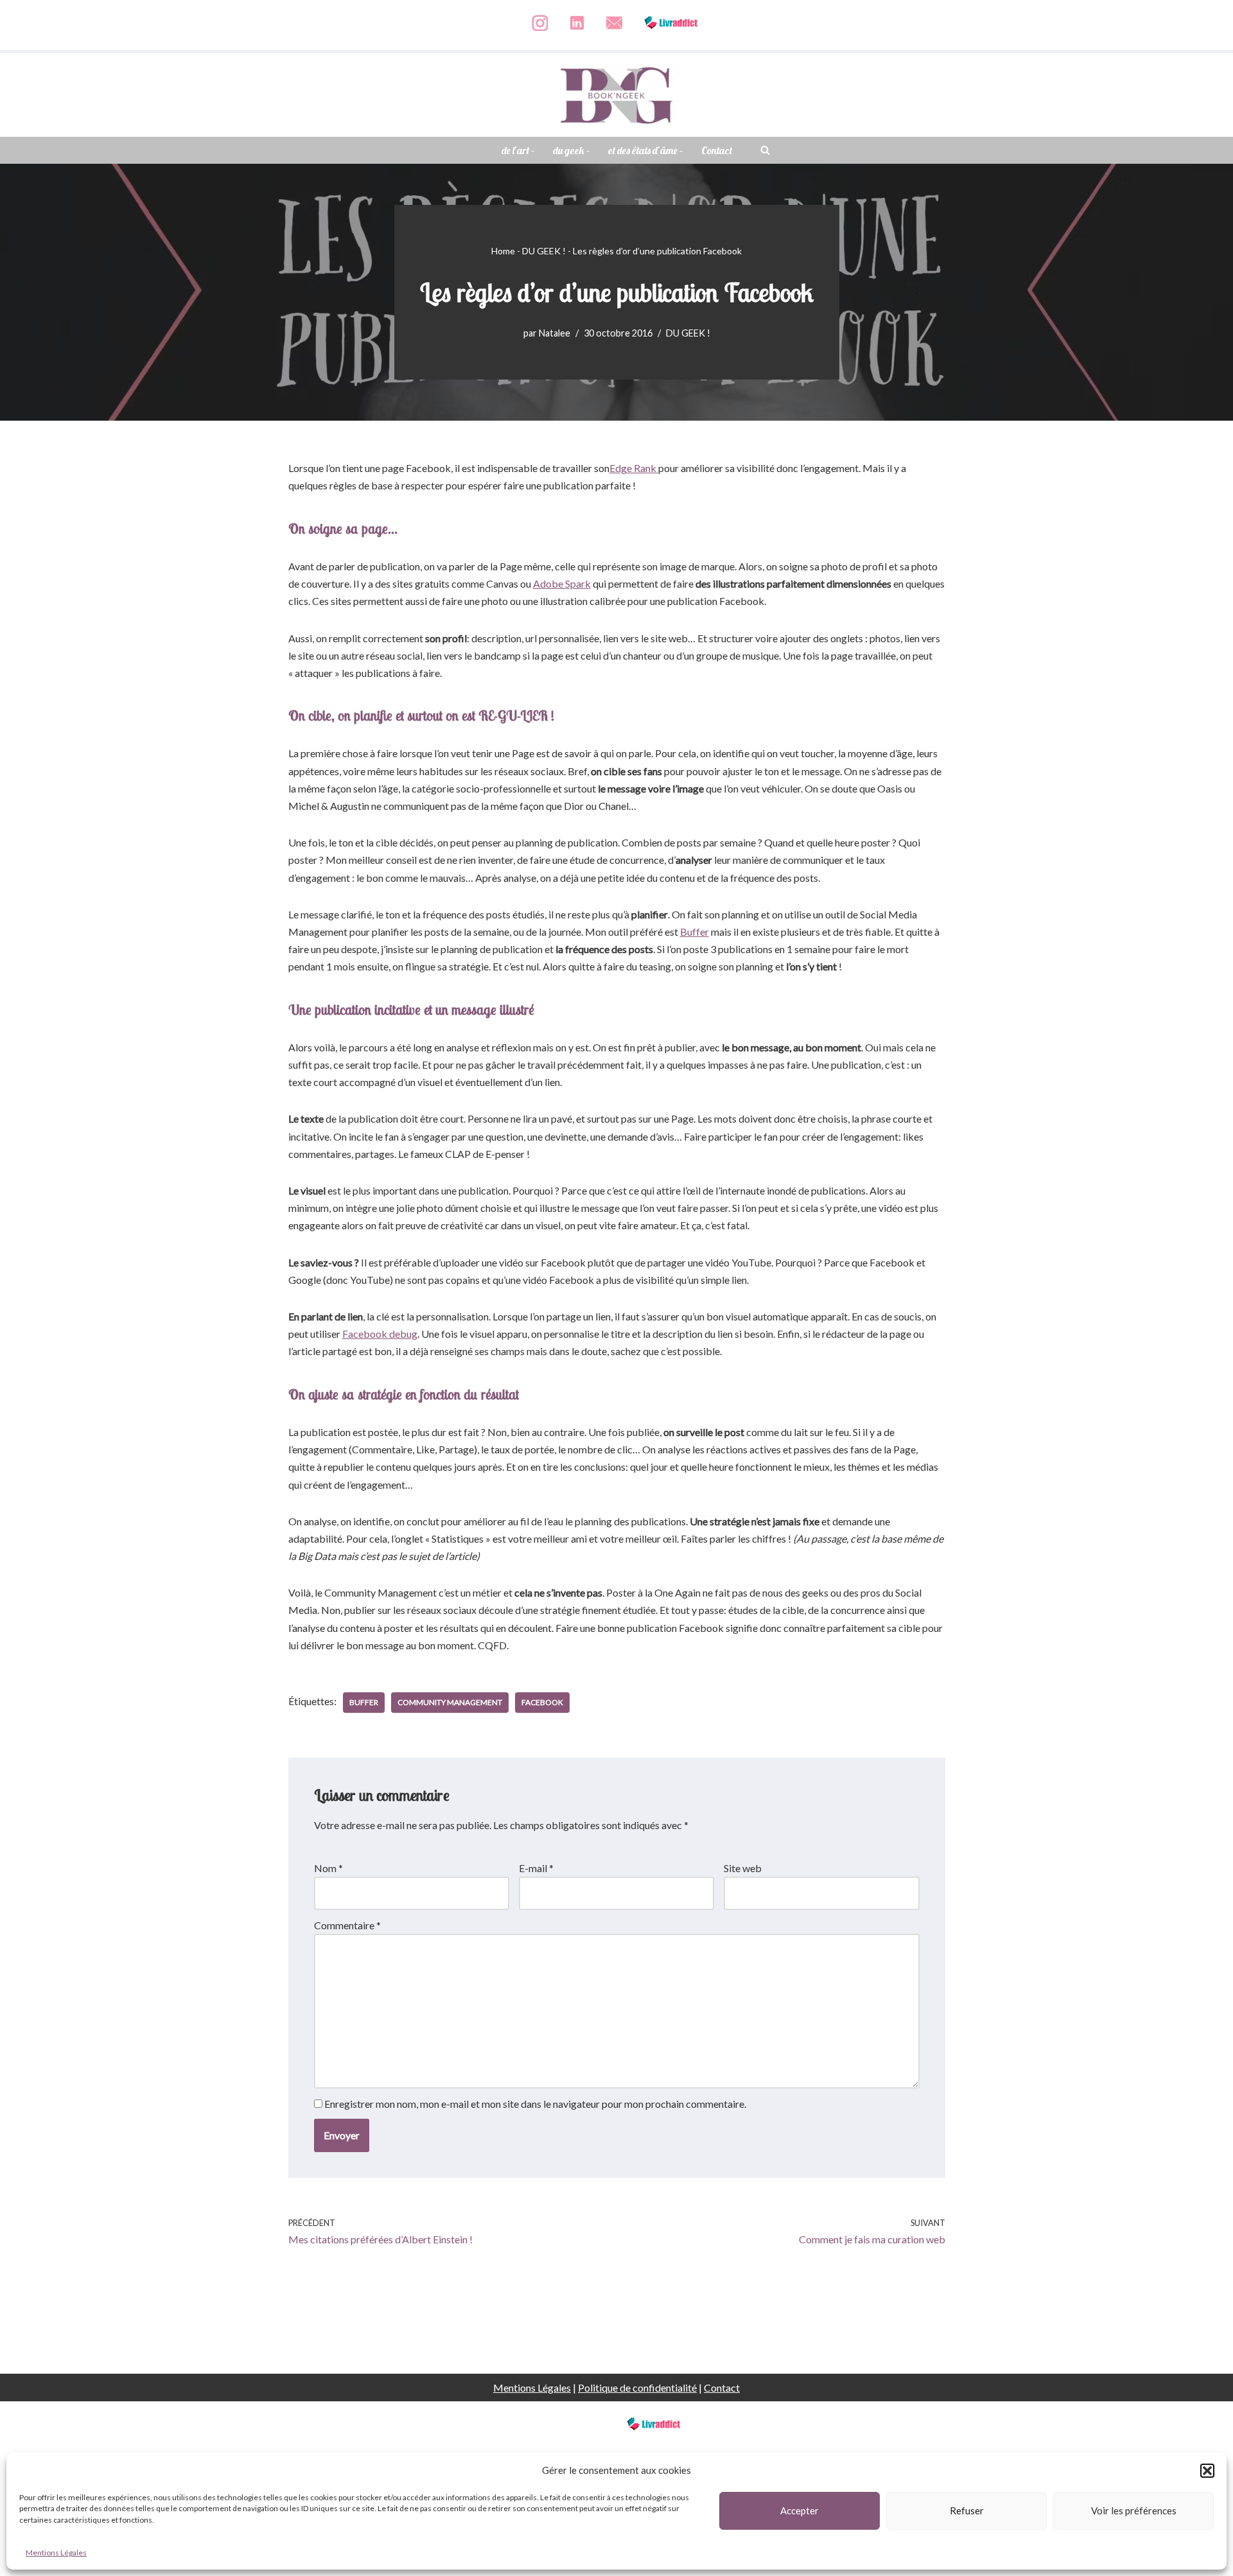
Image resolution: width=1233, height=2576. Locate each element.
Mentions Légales (56, 2553)
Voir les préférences (1134, 2510)
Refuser (967, 2510)
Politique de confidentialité (637, 2388)
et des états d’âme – (646, 150)
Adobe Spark (562, 583)
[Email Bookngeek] (614, 36)
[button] (1207, 2471)
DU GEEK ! (544, 251)
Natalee (555, 333)
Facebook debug (380, 1334)
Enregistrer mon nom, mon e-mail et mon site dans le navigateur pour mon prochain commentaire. (535, 2104)
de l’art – (518, 150)
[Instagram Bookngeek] (540, 36)
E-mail (536, 1868)
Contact (717, 150)
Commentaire (347, 1925)
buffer (364, 1702)
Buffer (695, 932)
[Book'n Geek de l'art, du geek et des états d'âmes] (616, 95)
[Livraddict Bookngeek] (671, 36)
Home (503, 251)
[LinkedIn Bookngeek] (577, 36)
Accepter (800, 2510)
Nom (328, 1868)
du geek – (572, 150)
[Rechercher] (765, 150)
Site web (743, 1868)
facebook (542, 1702)
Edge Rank (634, 468)
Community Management (450, 1702)
